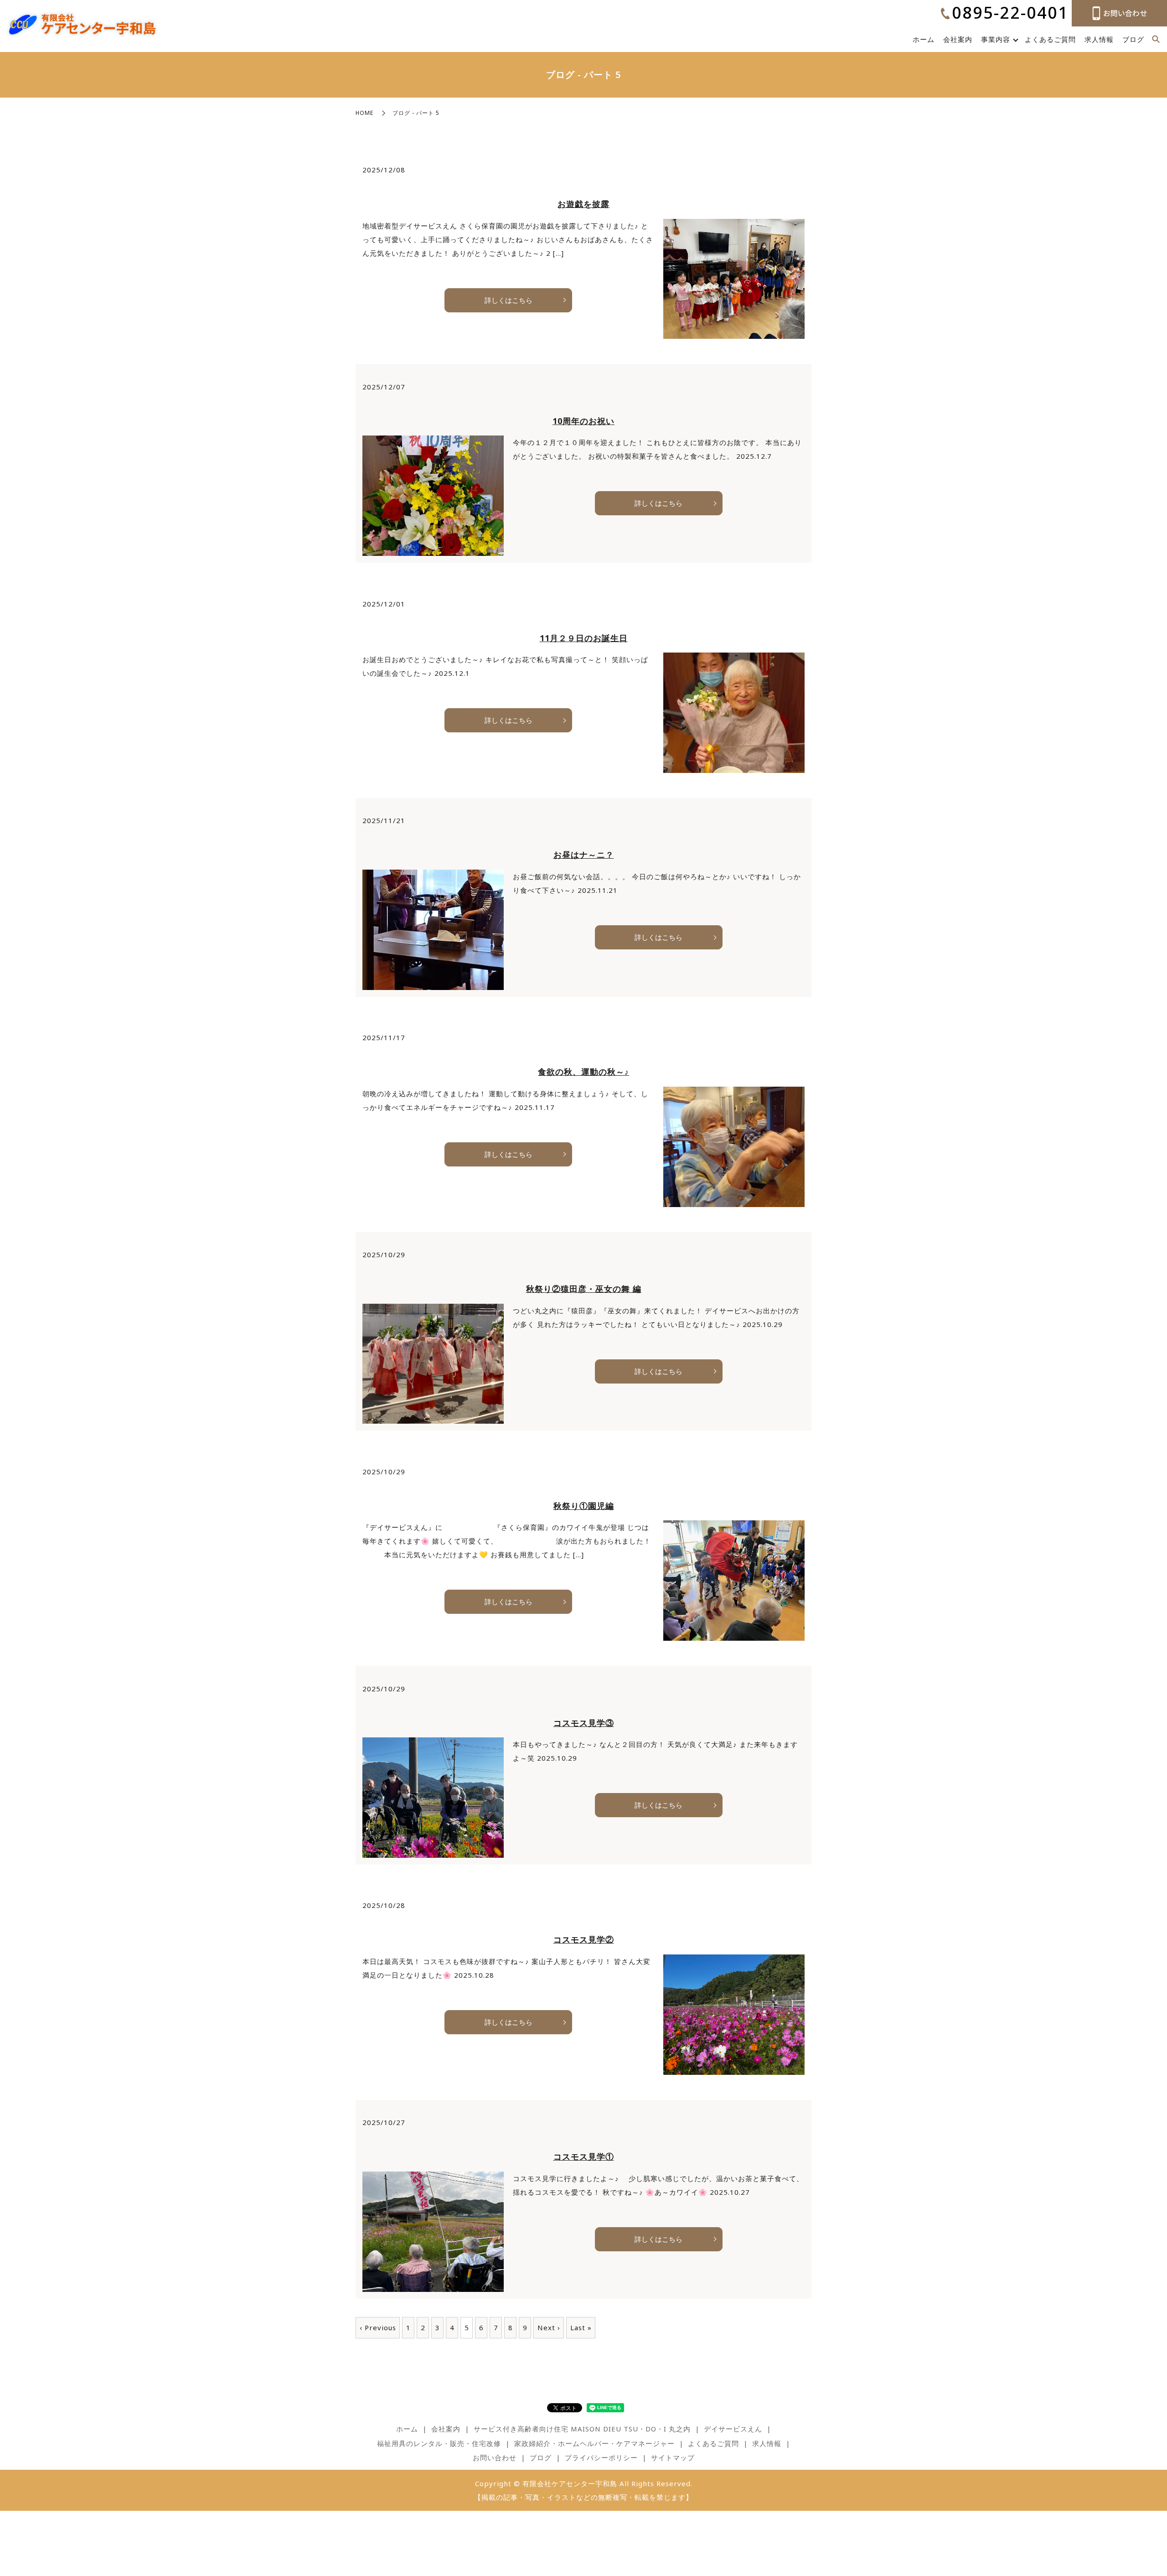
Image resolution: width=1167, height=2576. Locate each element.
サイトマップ (673, 2457)
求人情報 (1099, 39)
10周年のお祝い (583, 421)
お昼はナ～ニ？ (584, 855)
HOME (364, 113)
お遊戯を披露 (583, 204)
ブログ (1133, 39)
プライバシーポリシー (601, 2457)
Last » (581, 2327)
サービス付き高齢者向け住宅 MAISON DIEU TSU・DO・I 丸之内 (582, 2429)
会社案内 (958, 39)
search (1156, 40)
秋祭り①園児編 (584, 1506)
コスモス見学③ (584, 1723)
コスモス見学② (584, 1939)
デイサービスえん (733, 2429)
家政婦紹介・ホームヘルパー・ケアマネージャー (594, 2443)
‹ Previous (378, 2327)
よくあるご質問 (1050, 39)
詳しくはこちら (509, 300)
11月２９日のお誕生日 (584, 638)
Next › (549, 2327)
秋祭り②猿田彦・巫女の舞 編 (584, 1289)
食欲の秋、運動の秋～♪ (583, 1072)
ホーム (924, 39)
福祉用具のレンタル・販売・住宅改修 (439, 2443)
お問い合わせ (495, 2457)
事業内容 (996, 39)
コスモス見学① (584, 2156)
